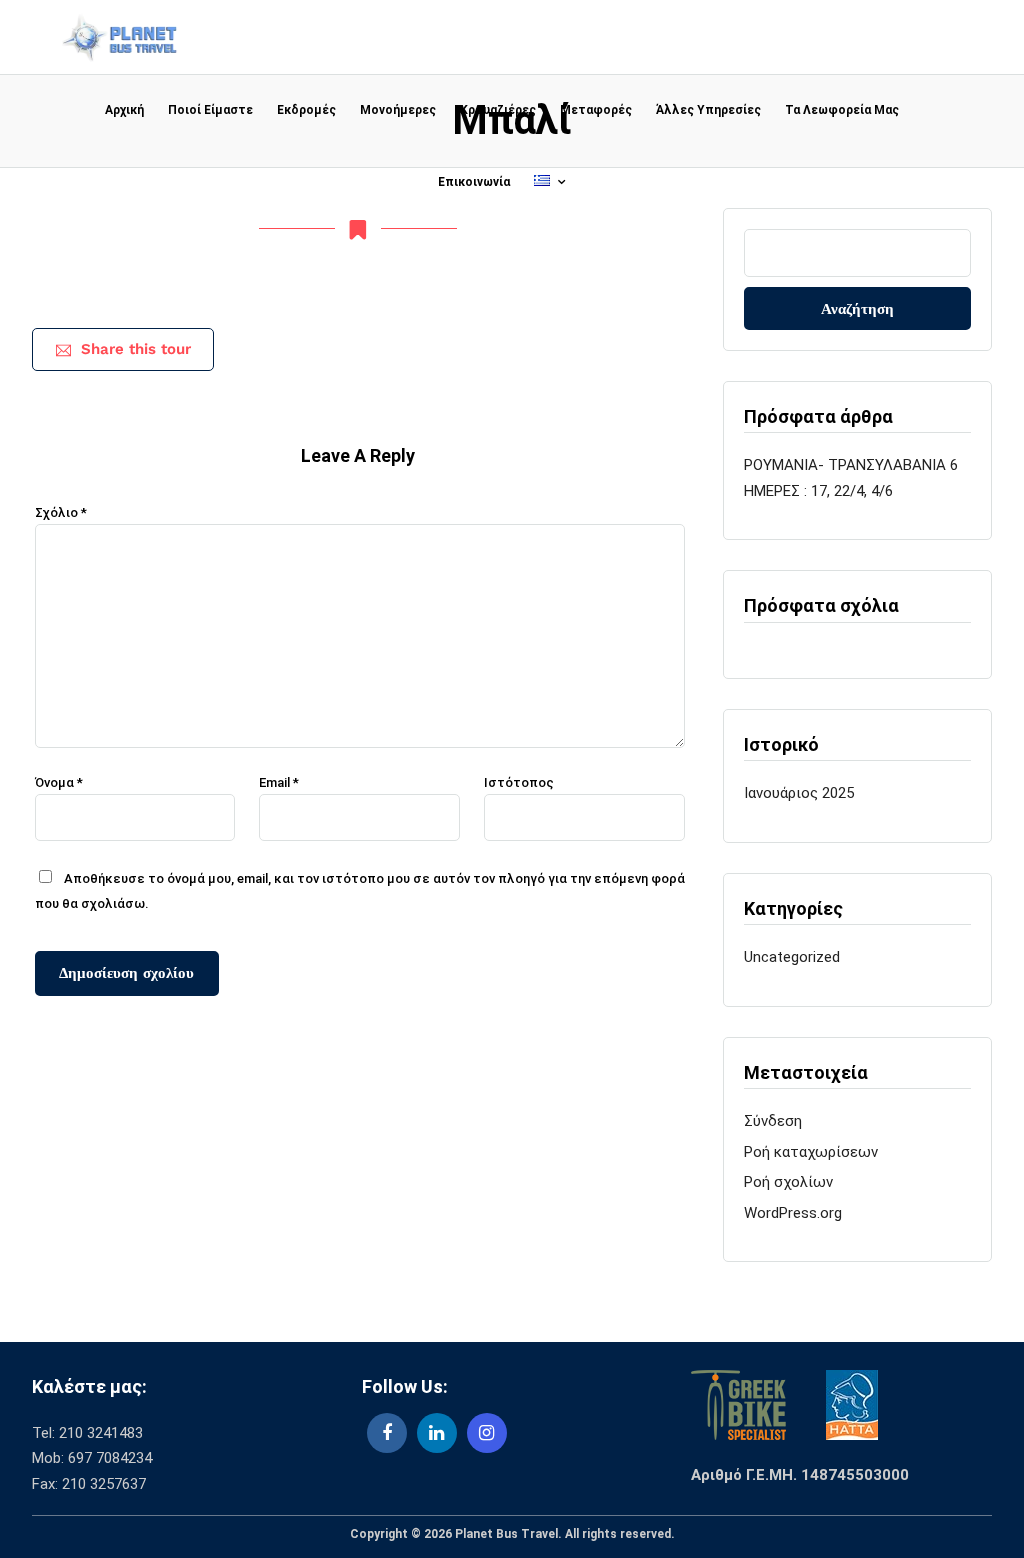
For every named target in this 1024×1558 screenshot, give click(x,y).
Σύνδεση (773, 1121)
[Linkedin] (437, 1433)
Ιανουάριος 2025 (799, 793)
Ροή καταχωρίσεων (811, 1152)
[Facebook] (387, 1433)
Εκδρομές (306, 110)
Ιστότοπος (519, 782)
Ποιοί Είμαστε (210, 110)
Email (279, 782)
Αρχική (124, 110)
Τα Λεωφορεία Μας (842, 110)
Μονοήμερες (398, 110)
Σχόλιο (61, 512)
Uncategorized (792, 957)
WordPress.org (793, 1213)
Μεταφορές (596, 110)
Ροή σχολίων (788, 1182)
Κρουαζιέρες (498, 110)
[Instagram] (487, 1433)
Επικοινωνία (474, 182)
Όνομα (59, 782)
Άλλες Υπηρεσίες (708, 110)
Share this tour (136, 349)
